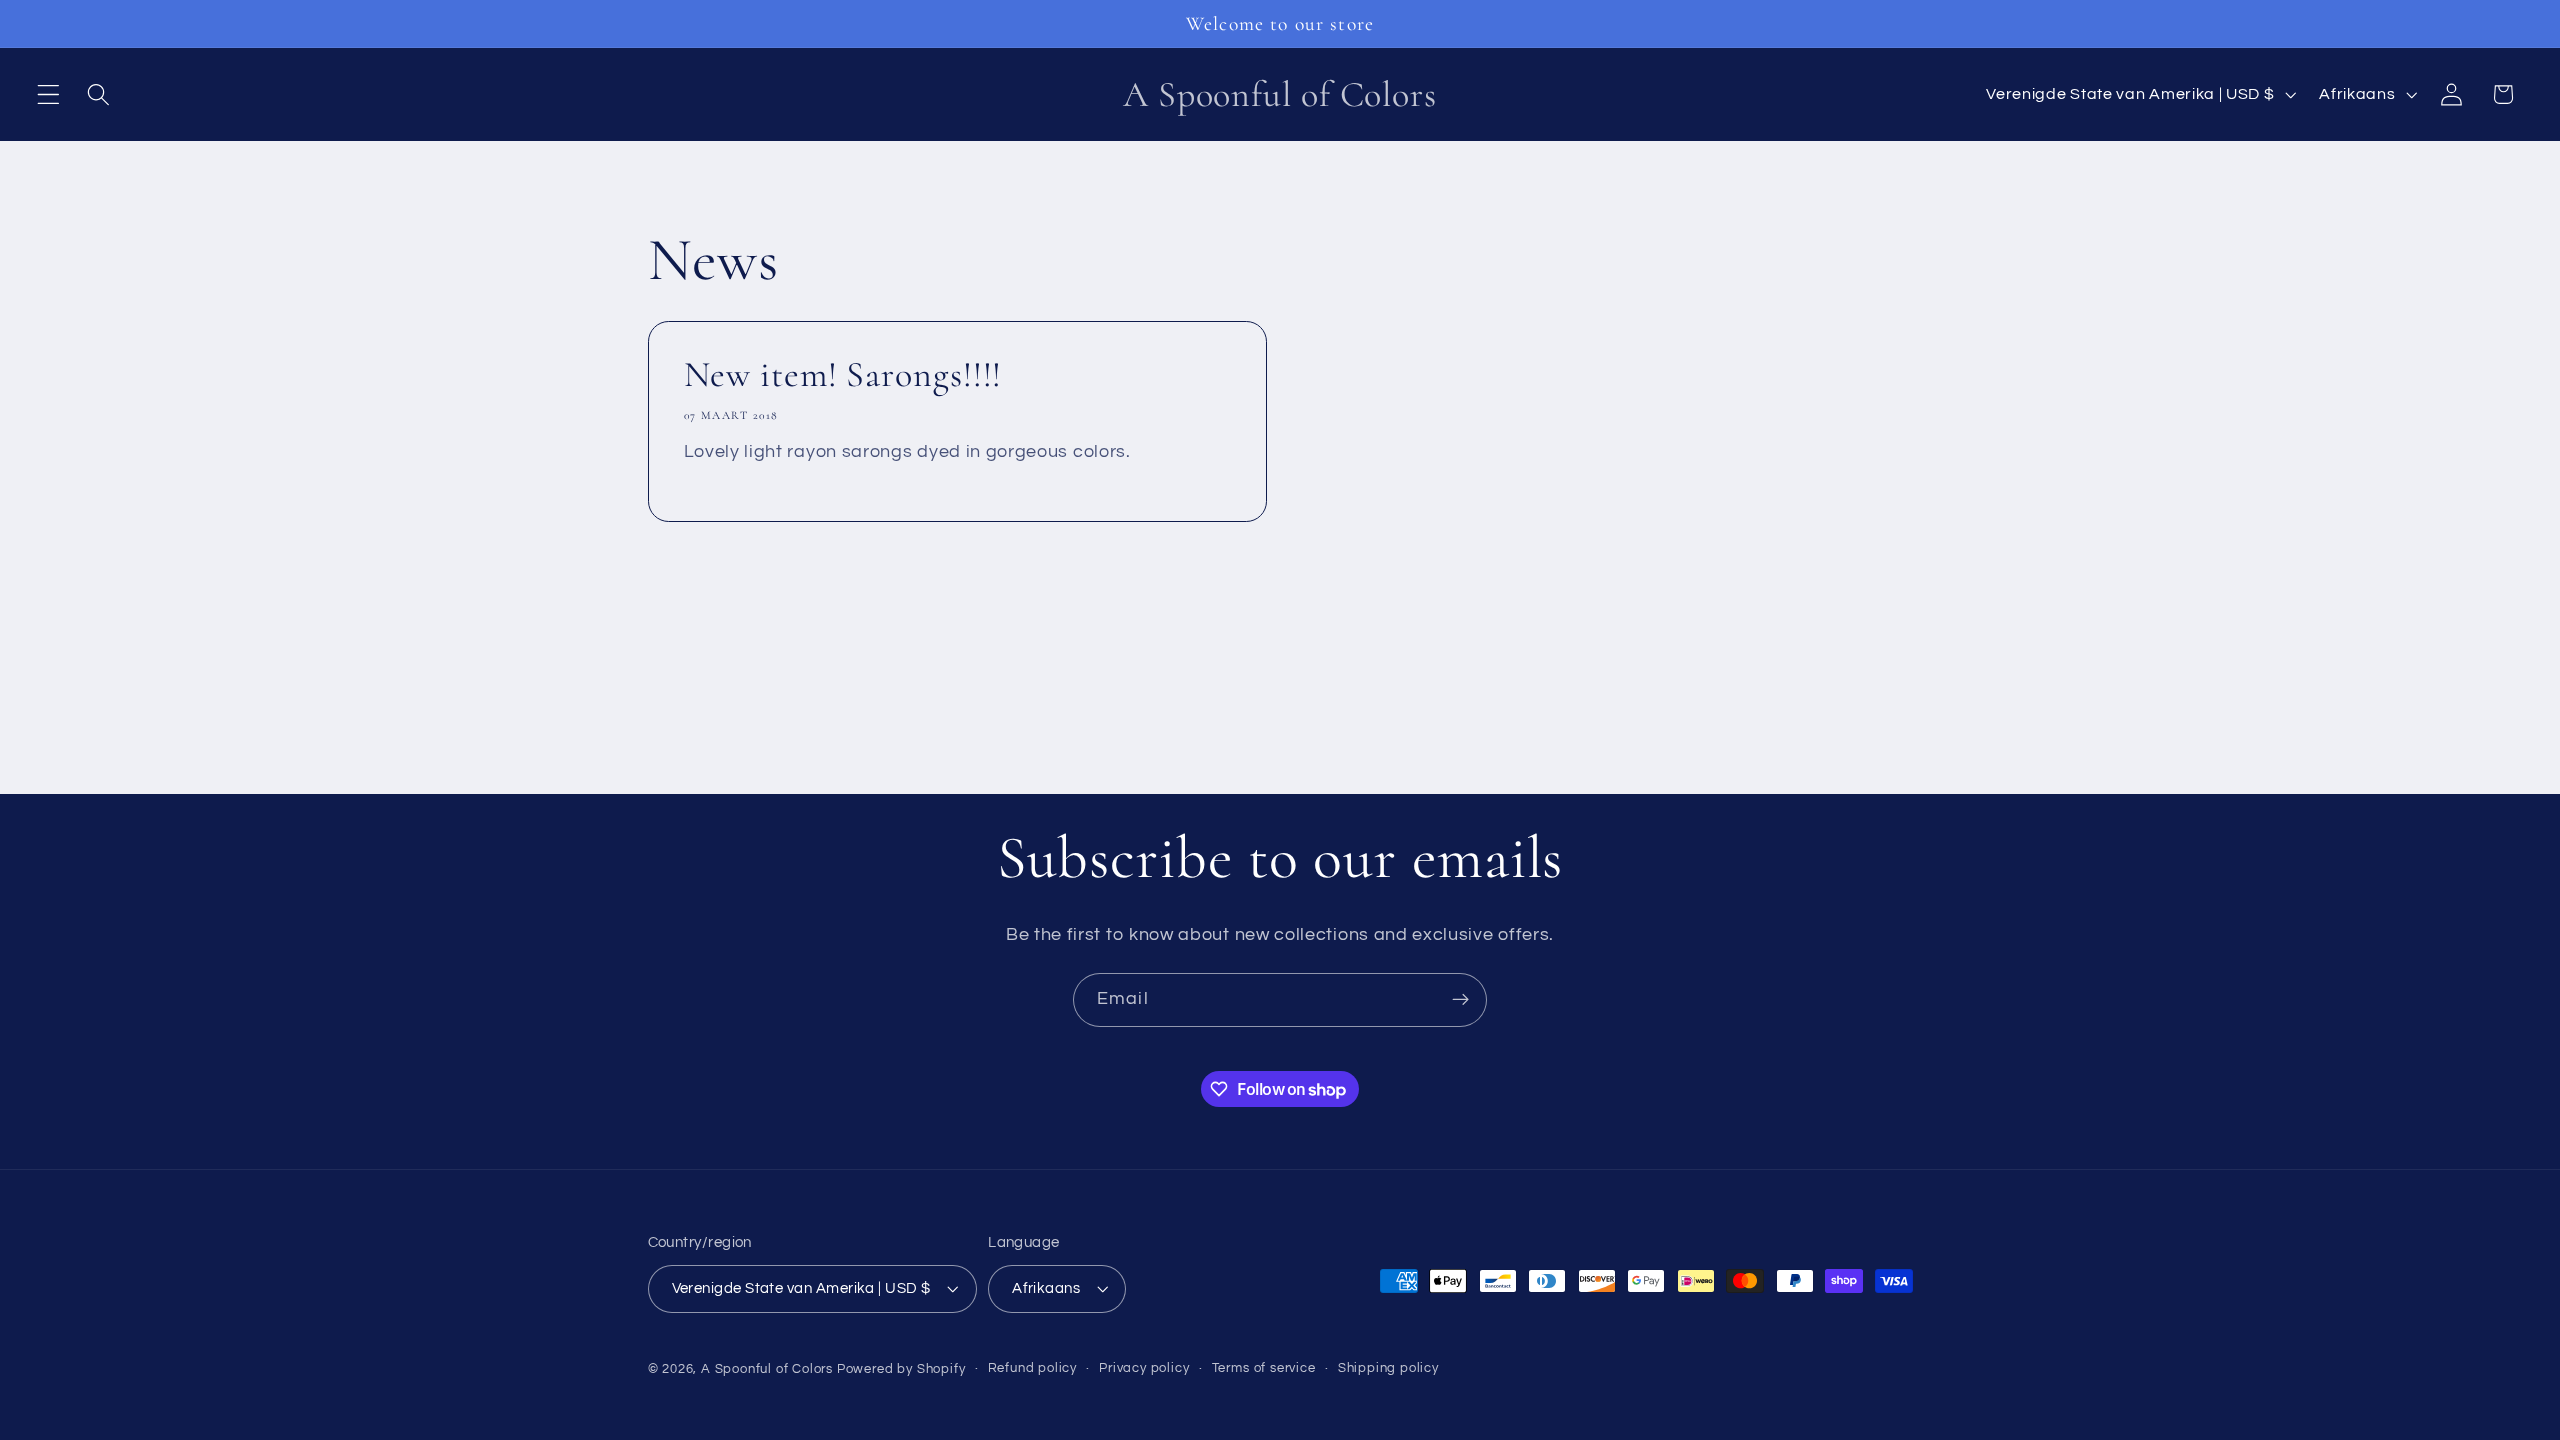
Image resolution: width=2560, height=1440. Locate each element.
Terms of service (1264, 1368)
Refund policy (1032, 1368)
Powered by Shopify (901, 1369)
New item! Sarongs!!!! (842, 374)
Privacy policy (1144, 1368)
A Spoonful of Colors (767, 1369)
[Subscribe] (1460, 1000)
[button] (48, 94)
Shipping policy (1388, 1368)
